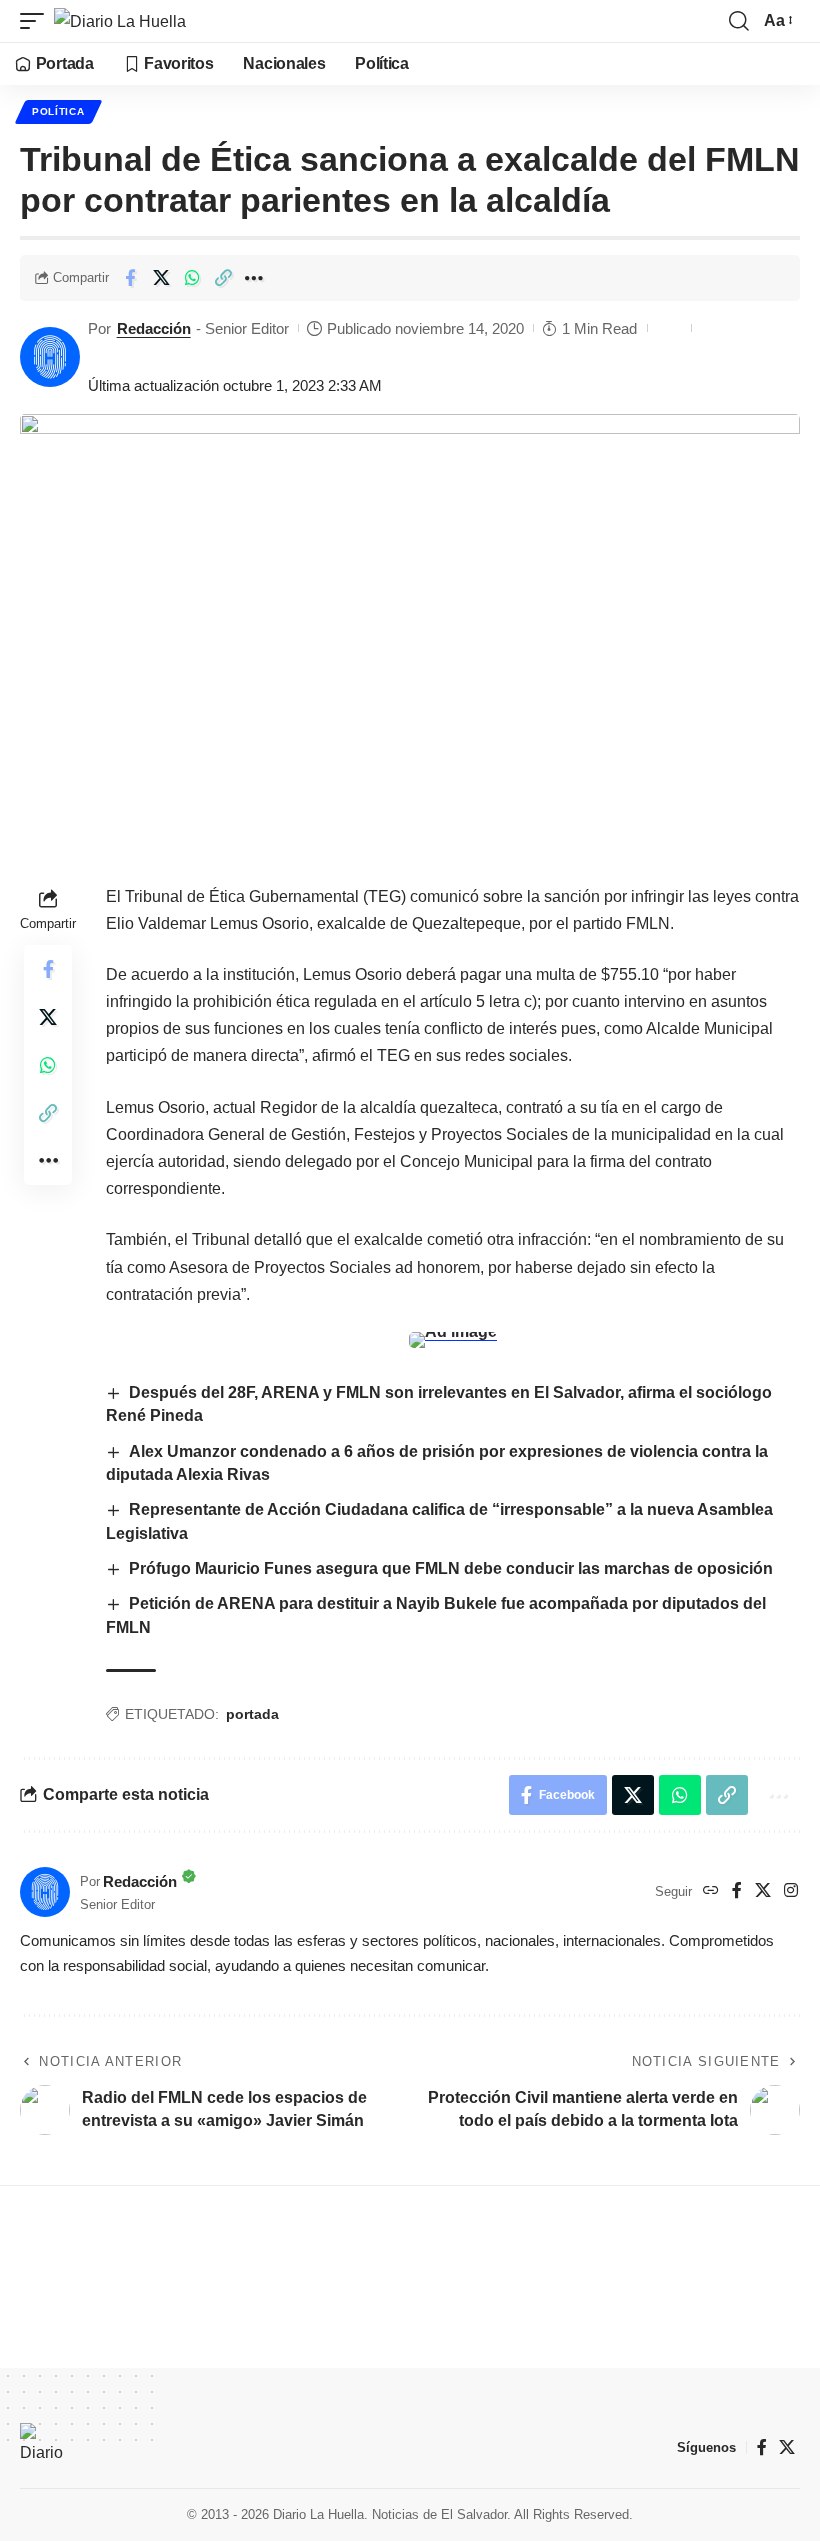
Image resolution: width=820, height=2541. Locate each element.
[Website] (711, 1891)
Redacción (154, 328)
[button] (37, 21)
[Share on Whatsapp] (192, 278)
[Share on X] (161, 278)
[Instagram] (791, 1891)
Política (58, 111)
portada (252, 1714)
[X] (763, 1891)
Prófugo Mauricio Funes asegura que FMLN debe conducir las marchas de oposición (451, 1568)
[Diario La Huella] (120, 21)
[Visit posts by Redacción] (50, 357)
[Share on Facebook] (130, 278)
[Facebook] (737, 1891)
